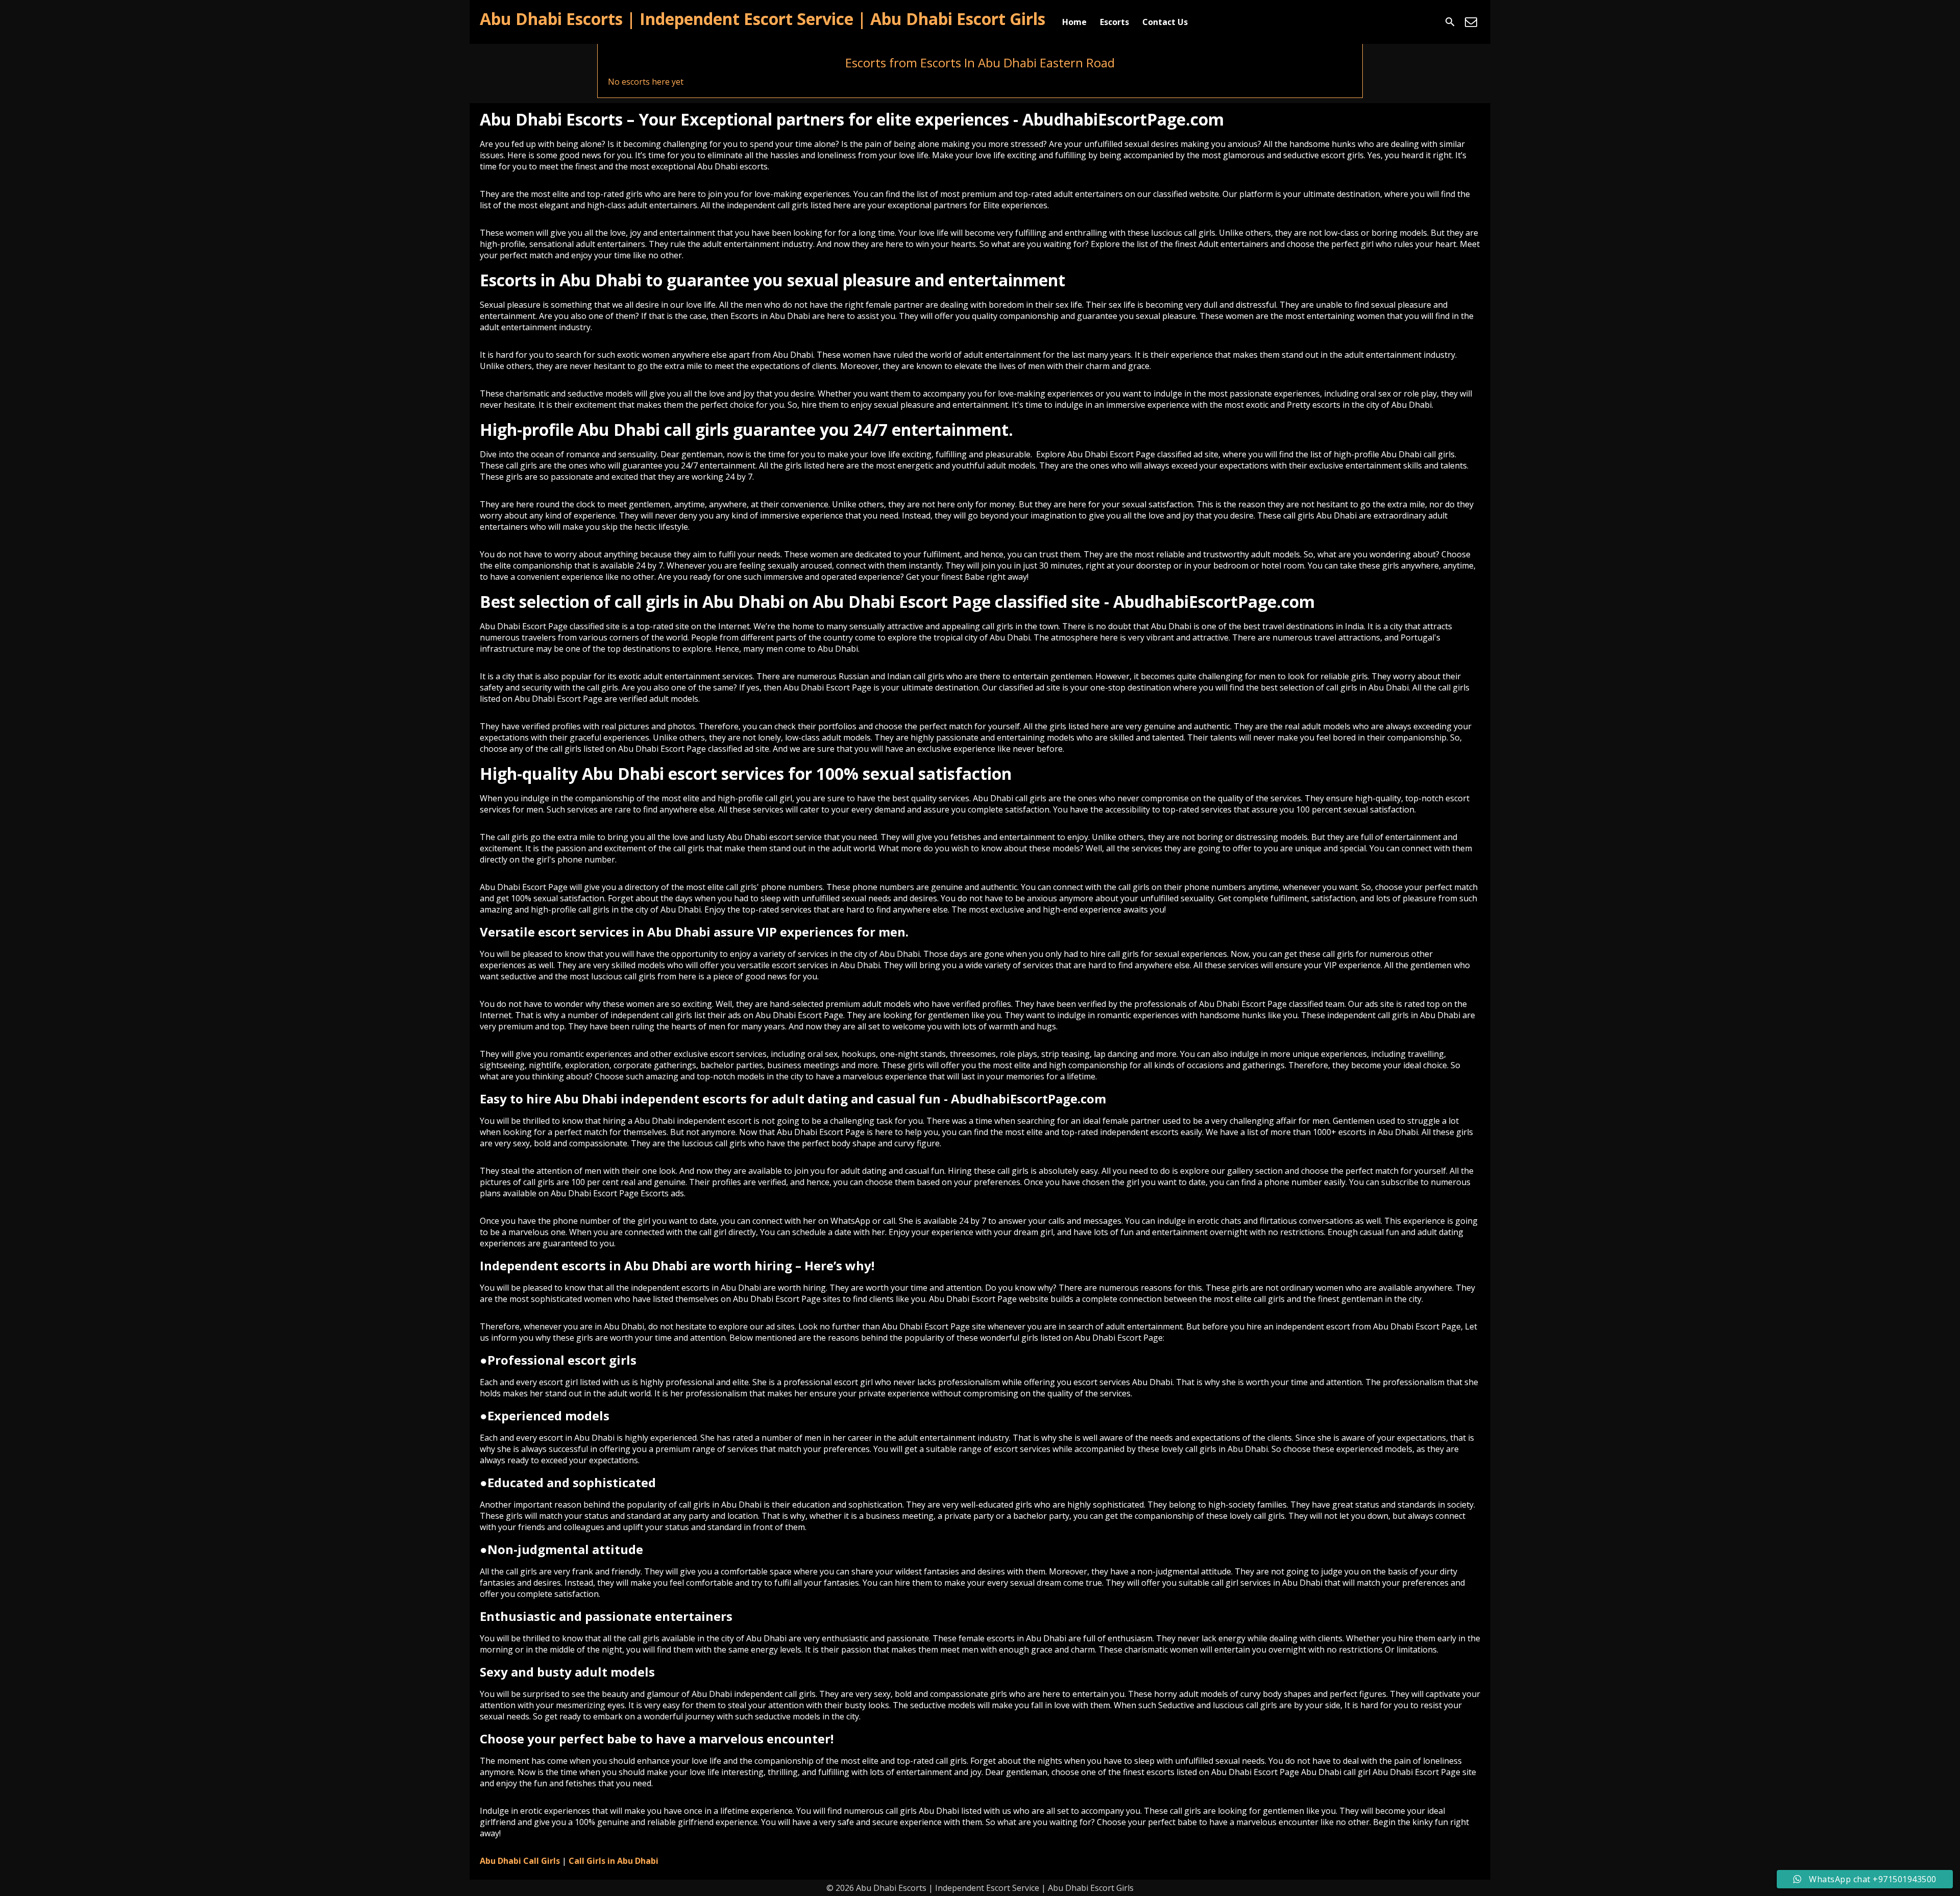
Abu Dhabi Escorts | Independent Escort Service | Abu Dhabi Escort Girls (763, 19)
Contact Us (1165, 22)
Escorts (1114, 22)
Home (1074, 22)
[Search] (1450, 22)
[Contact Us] (1471, 22)
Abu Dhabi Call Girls (520, 1861)
